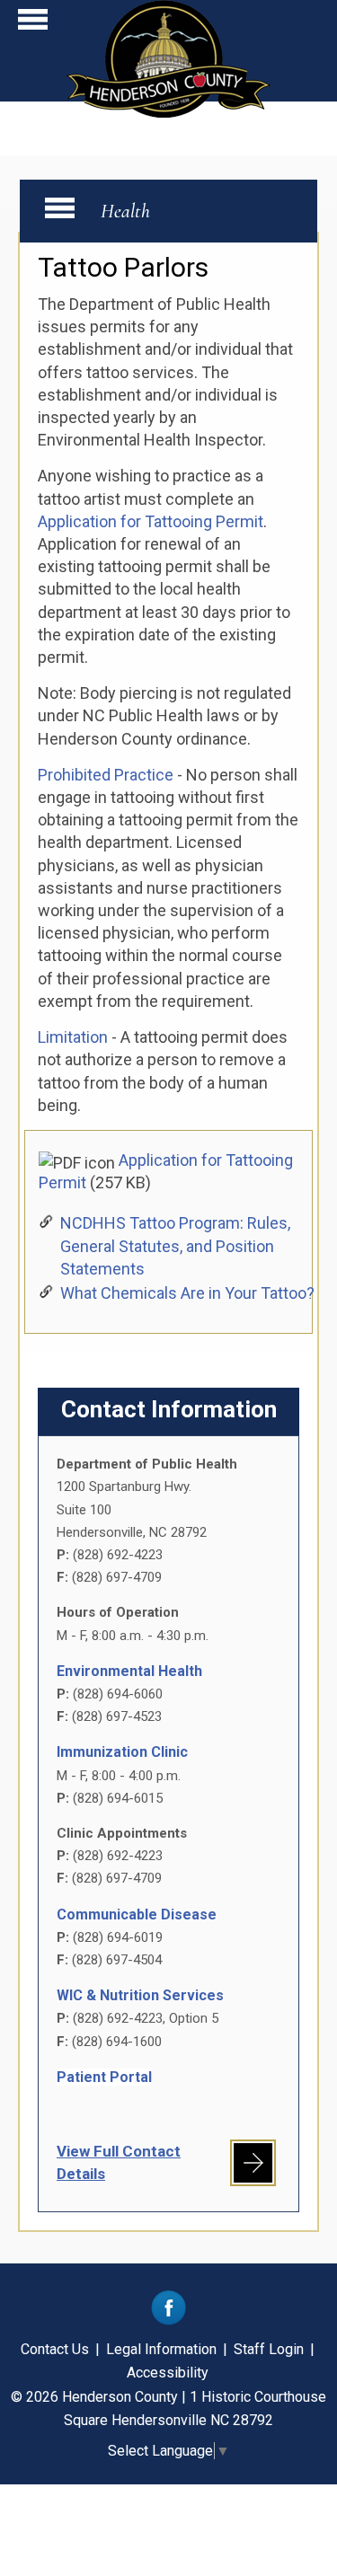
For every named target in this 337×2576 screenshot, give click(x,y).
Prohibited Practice (106, 775)
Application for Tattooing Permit (151, 521)
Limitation (75, 1037)
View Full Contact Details (119, 2162)
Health (125, 211)
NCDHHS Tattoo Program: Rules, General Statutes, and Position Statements (175, 1245)
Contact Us (55, 2349)
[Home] (168, 112)
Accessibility (168, 2373)
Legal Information (161, 2349)
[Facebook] (168, 2320)
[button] (33, 24)
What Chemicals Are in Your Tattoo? (187, 1293)
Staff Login (269, 2349)
